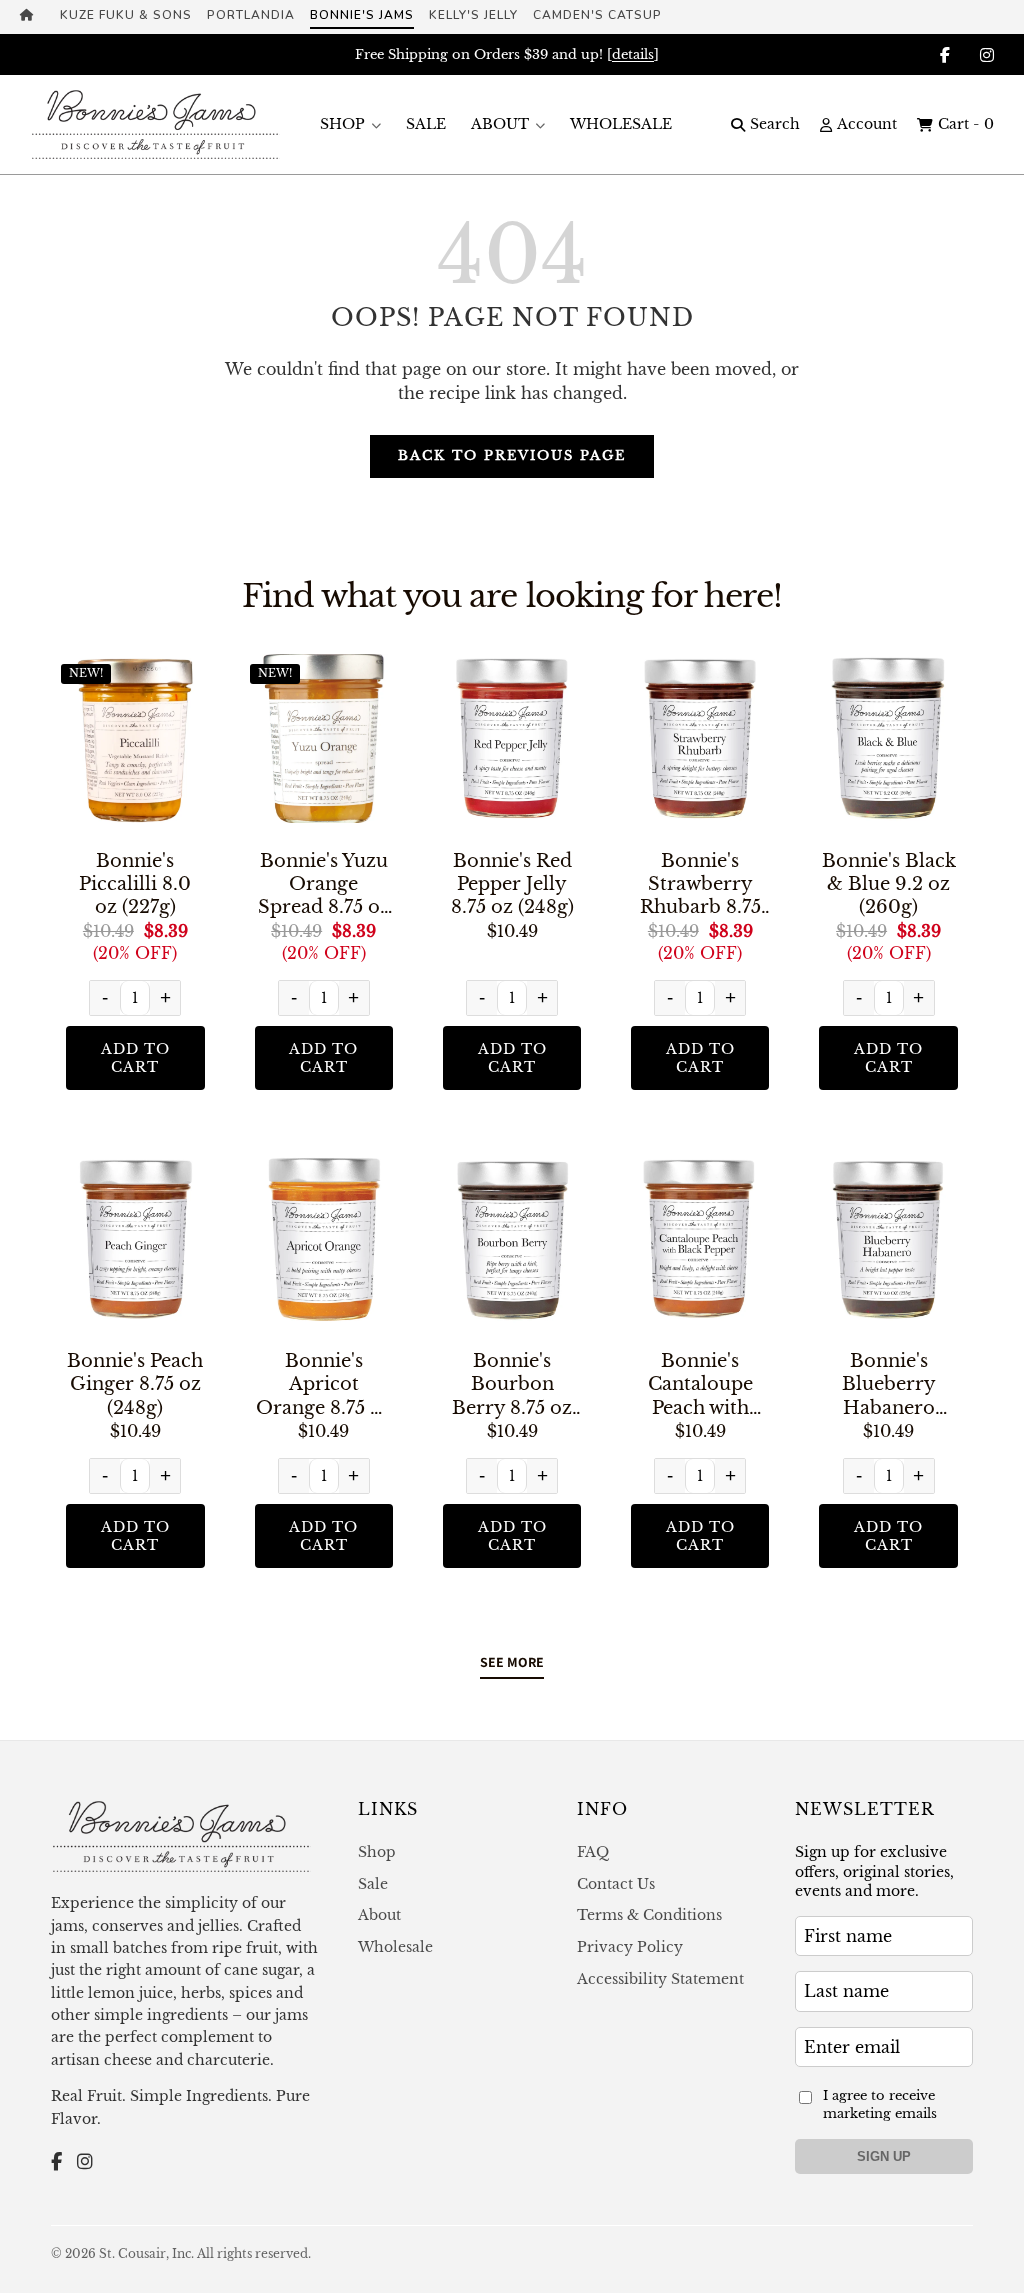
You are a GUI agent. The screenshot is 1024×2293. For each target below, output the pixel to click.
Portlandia (251, 15)
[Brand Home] (32, 17)
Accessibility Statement (660, 1979)
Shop (342, 124)
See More (512, 1662)
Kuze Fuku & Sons (126, 15)
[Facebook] (56, 2162)
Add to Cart (135, 1058)
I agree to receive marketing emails (880, 2104)
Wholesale (621, 124)
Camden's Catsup (597, 15)
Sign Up (884, 2156)
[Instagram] (85, 2162)
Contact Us (616, 1884)
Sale (426, 124)
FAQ (593, 1852)
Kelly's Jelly (473, 15)
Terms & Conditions (649, 1915)
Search (775, 124)
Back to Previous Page (512, 455)
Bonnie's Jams (362, 15)
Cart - (966, 124)
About (500, 124)
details (633, 54)
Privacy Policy (630, 1947)
